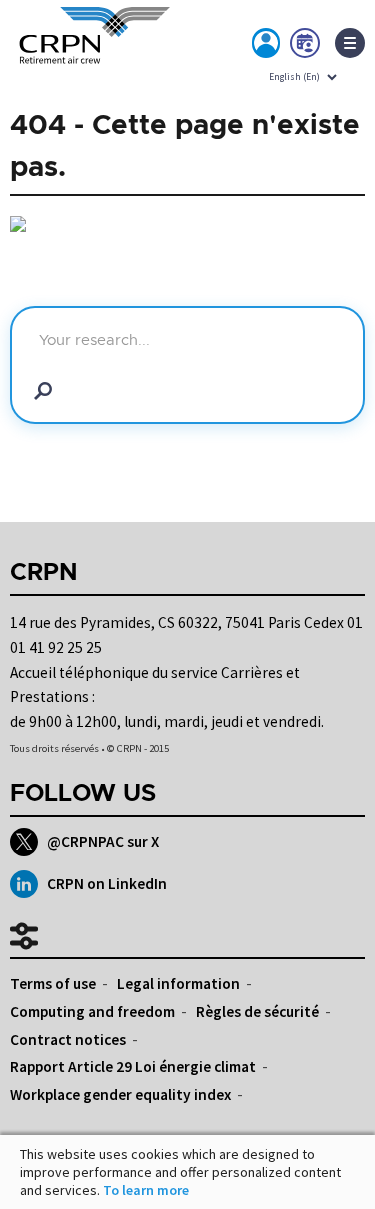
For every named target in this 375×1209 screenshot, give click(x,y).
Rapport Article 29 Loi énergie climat (133, 1066)
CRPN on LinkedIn (107, 883)
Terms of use (53, 983)
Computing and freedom (92, 1011)
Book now (306, 47)
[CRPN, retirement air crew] (90, 49)
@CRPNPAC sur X (103, 841)
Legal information (178, 983)
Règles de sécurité (257, 1011)
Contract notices (68, 1039)
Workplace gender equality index (120, 1094)
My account (267, 47)
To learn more (146, 1190)
